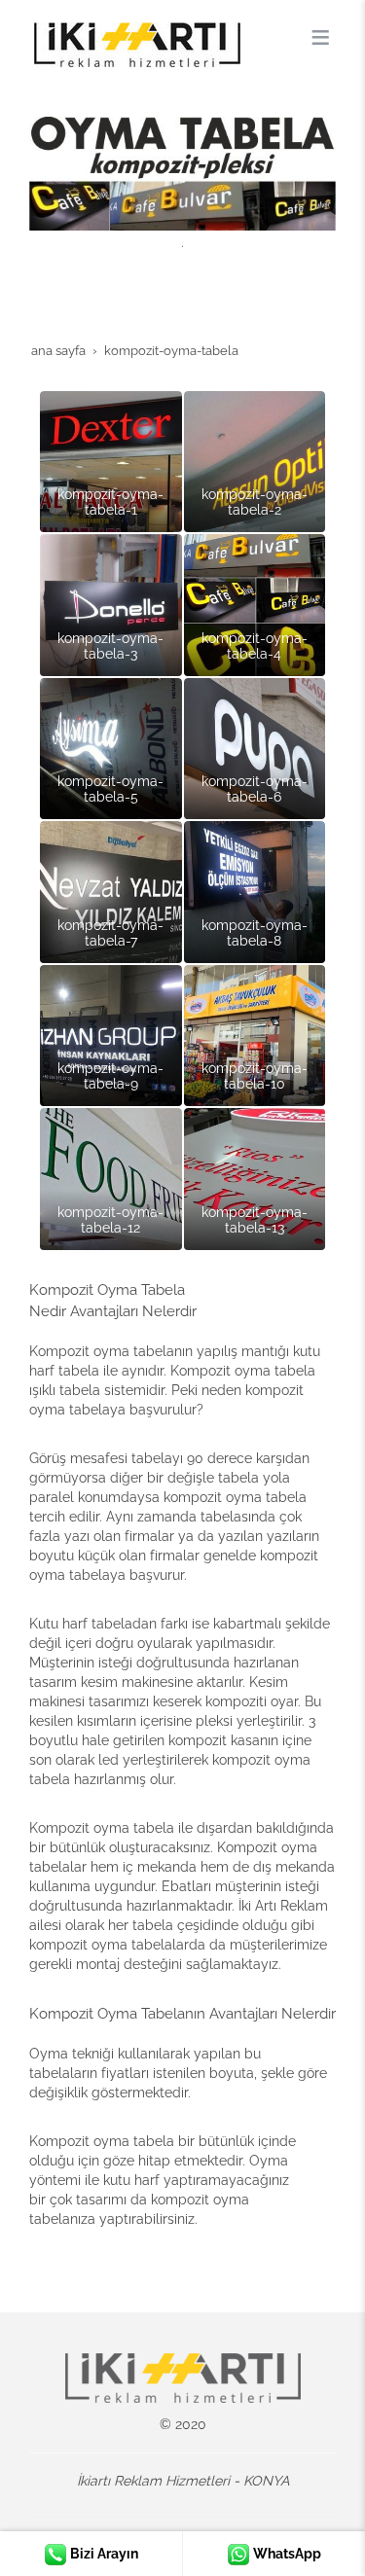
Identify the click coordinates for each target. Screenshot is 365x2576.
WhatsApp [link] (286, 2554)
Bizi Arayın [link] (103, 2554)
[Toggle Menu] (320, 37)
